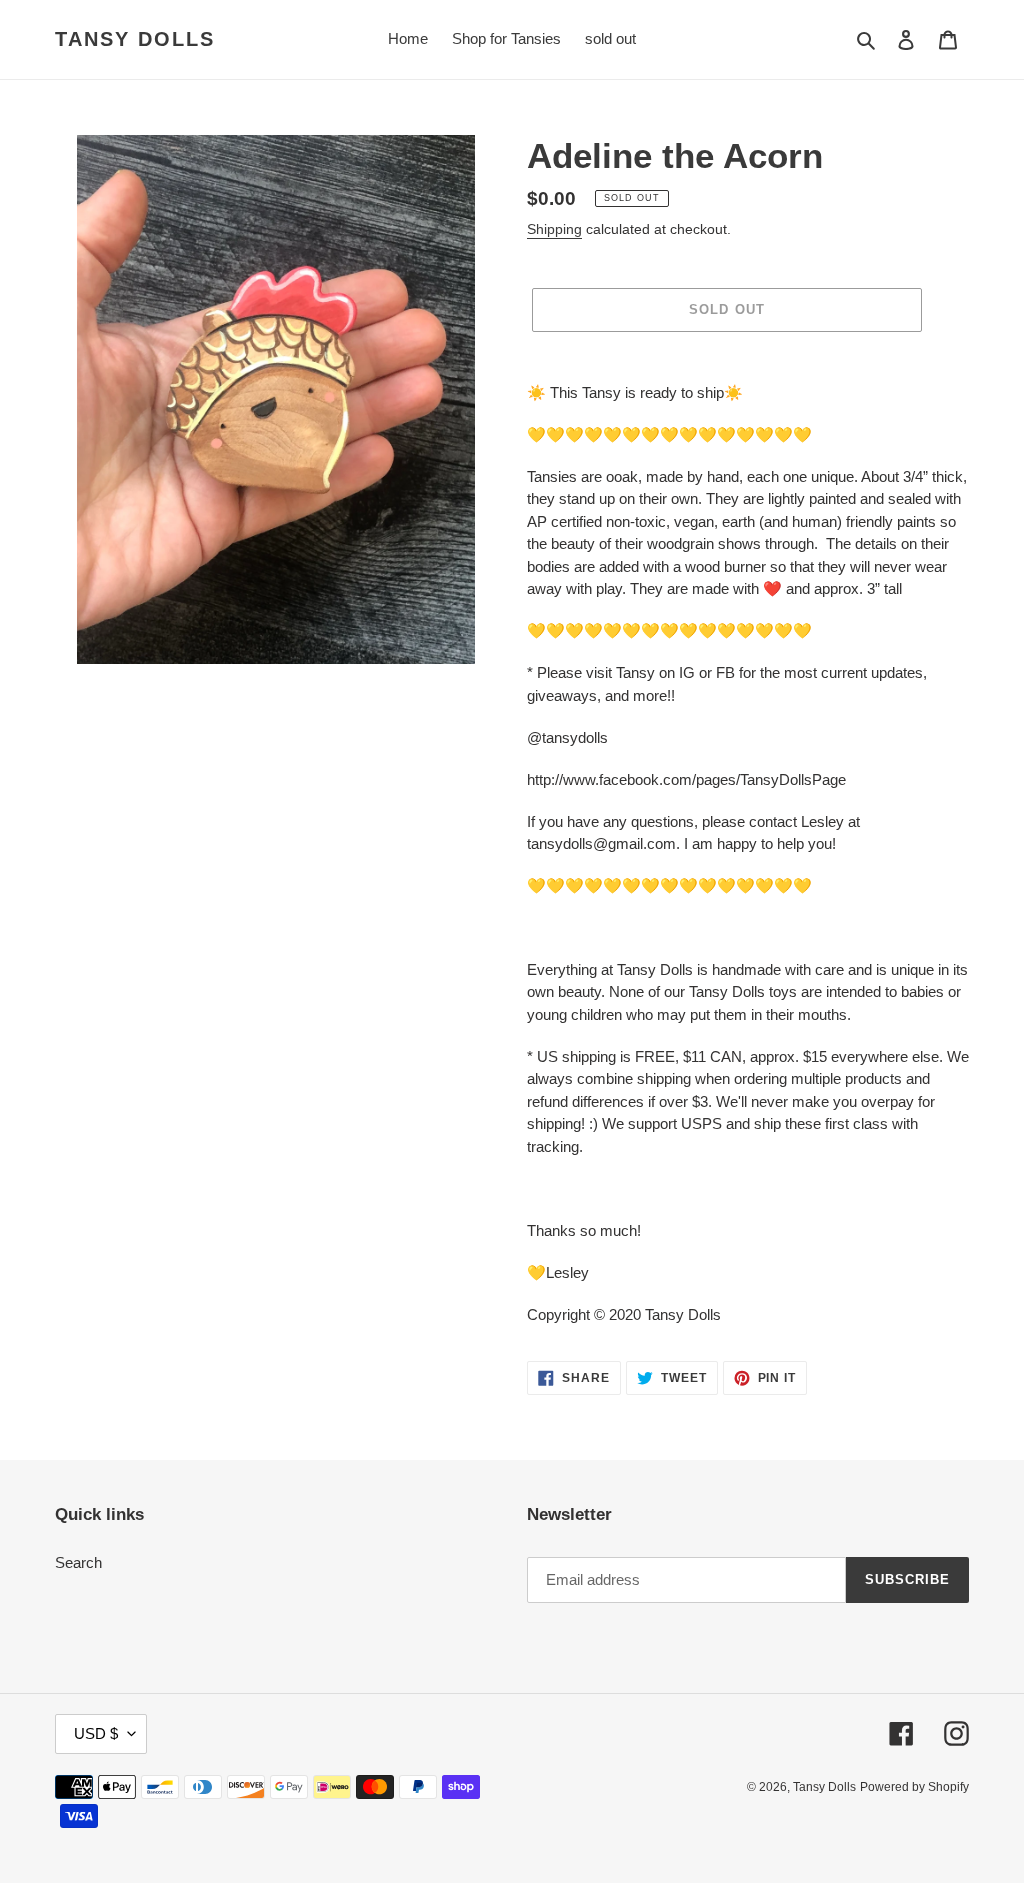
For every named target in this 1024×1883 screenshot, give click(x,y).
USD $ (96, 1733)
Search (78, 1562)
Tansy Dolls (135, 39)
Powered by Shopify (914, 1787)
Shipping (554, 229)
